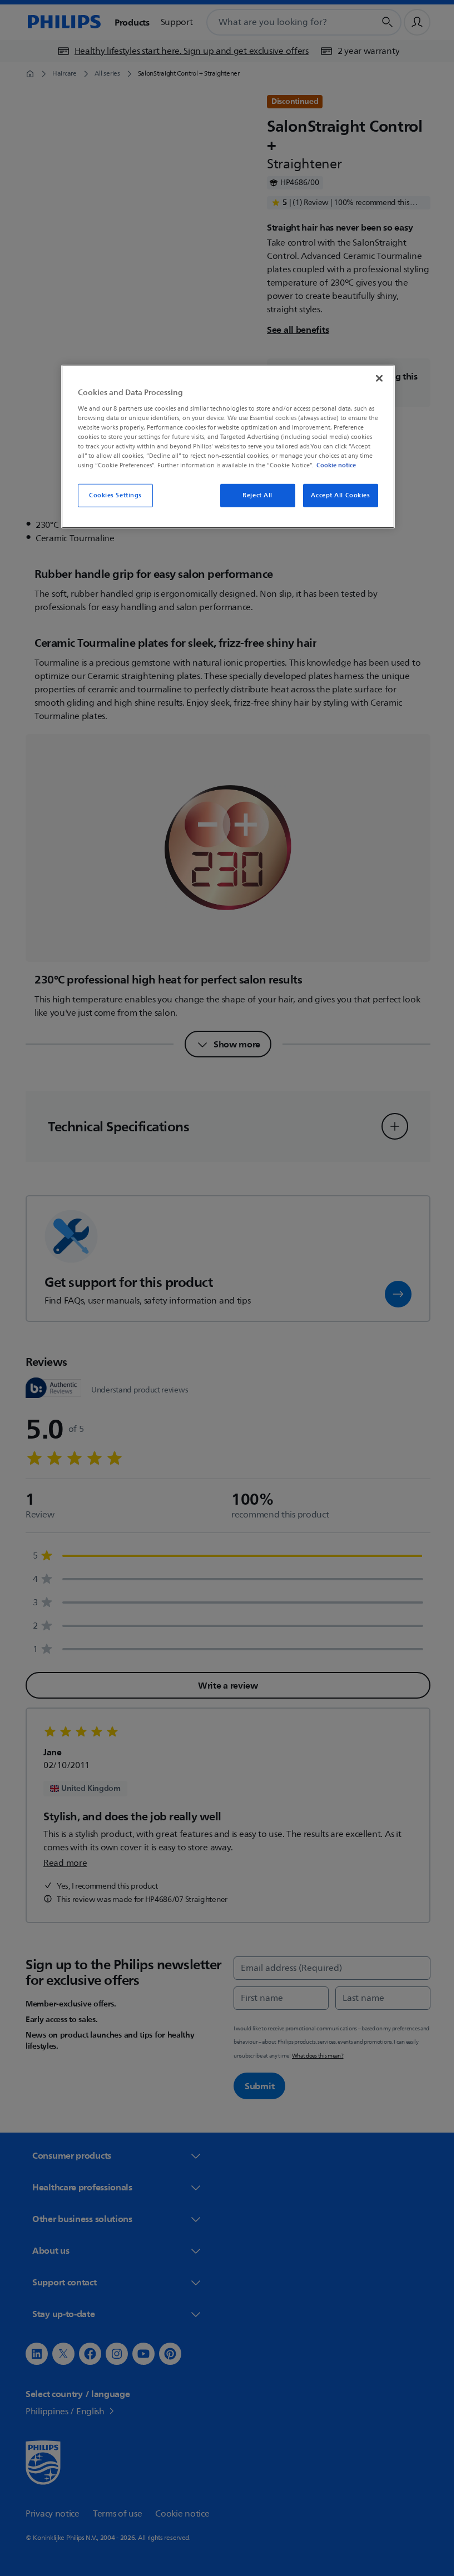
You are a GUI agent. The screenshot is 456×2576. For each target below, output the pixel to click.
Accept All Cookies (336, 495)
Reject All (254, 495)
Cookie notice (332, 465)
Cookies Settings (111, 495)
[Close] (375, 378)
